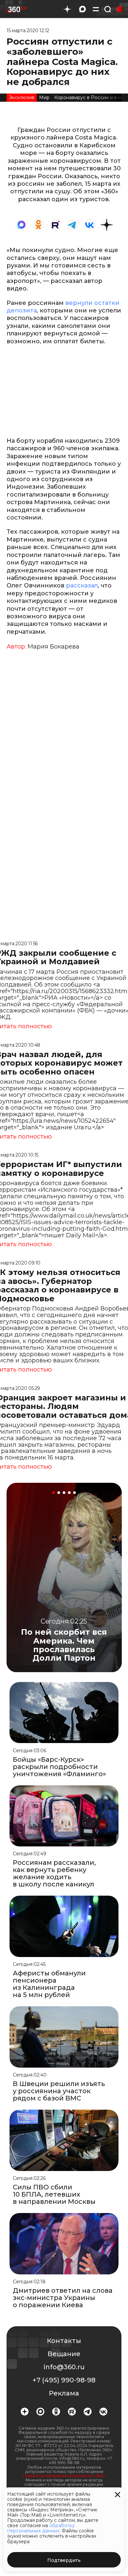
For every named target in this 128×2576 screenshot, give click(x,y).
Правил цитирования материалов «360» (64, 2476)
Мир (44, 97)
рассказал (82, 585)
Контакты (64, 2341)
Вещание (64, 2354)
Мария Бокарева (53, 647)
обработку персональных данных (41, 2528)
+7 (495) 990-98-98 (64, 2380)
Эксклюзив (22, 97)
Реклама (64, 2393)
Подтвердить (64, 2560)
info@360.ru (64, 2367)
